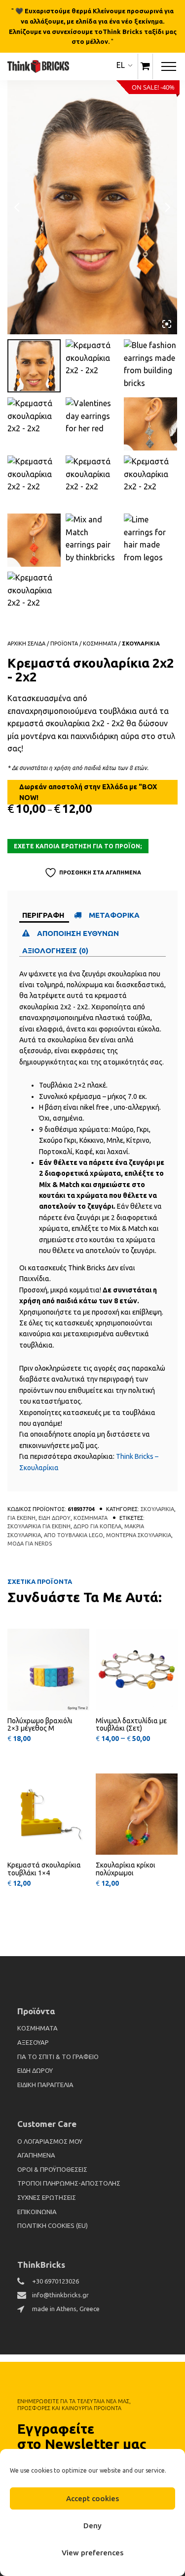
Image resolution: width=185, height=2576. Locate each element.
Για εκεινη (21, 1518)
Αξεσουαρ (33, 2042)
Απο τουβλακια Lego (74, 1535)
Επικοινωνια (37, 2212)
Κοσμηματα (100, 644)
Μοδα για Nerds (30, 1544)
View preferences (92, 2553)
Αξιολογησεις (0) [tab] (55, 950)
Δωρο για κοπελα (97, 1526)
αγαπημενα (36, 2155)
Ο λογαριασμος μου (50, 2141)
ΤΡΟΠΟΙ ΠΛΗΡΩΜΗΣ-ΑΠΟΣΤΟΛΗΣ (69, 2183)
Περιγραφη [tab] (43, 915)
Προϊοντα (64, 644)
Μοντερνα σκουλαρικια (139, 1535)
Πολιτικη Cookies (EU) (53, 2225)
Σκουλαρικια (141, 644)
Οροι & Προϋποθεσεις (52, 2169)
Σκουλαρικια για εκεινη (39, 1526)
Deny (92, 2526)
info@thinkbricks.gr (60, 2295)
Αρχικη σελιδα (26, 644)
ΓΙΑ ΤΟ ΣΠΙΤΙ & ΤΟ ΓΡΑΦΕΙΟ (58, 2057)
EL (121, 65)
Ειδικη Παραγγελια (45, 2085)
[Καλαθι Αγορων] (145, 66)
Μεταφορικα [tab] (114, 915)
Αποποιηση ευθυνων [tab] (79, 933)
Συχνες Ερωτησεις (47, 2197)
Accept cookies (92, 2498)
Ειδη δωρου (55, 1518)
